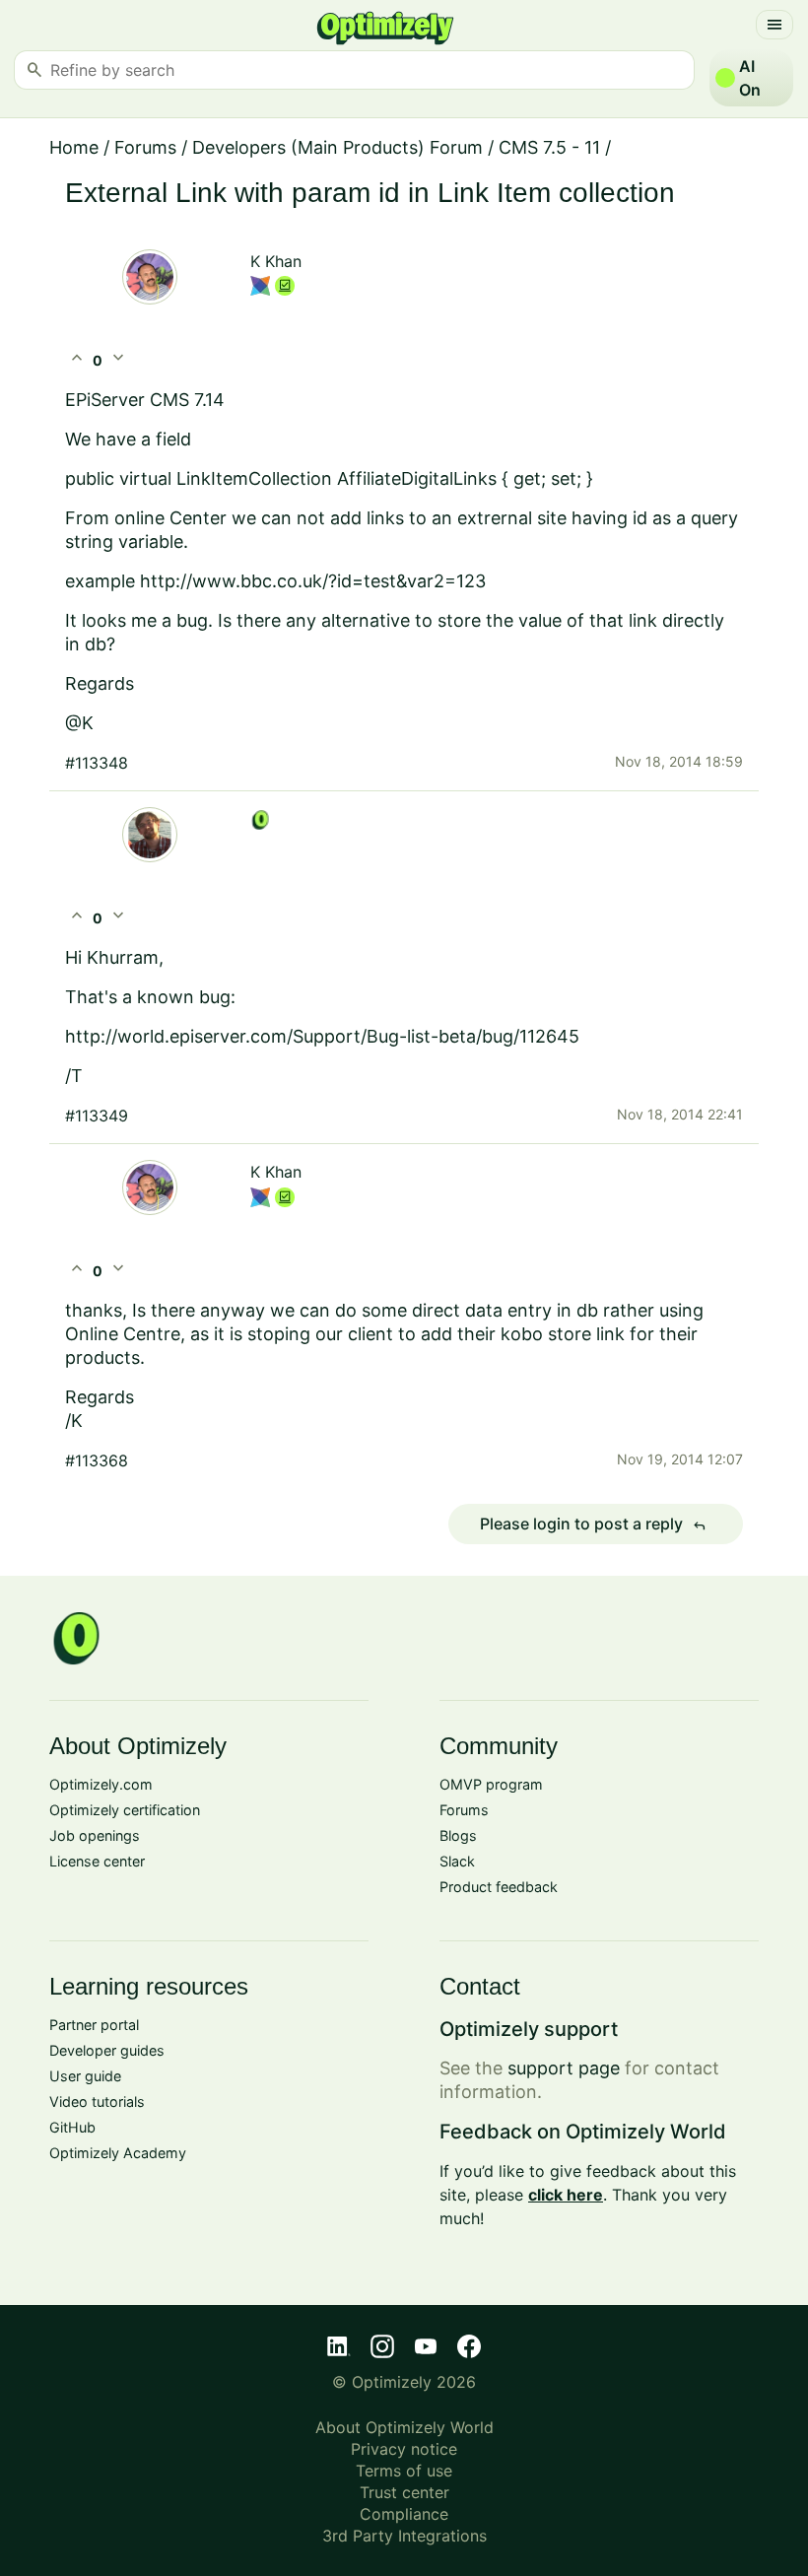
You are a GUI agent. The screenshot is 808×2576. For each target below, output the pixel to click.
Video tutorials (97, 2101)
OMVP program (491, 1784)
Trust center (404, 2492)
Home (74, 147)
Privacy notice (404, 2449)
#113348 (97, 763)
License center (97, 1861)
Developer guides (107, 2050)
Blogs (458, 1835)
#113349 (97, 1116)
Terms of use (404, 2471)
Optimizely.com (101, 1784)
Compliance (404, 2514)
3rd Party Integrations (404, 2536)
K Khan (276, 261)
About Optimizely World (404, 2427)
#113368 (97, 1460)
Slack (457, 1861)
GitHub (72, 2127)
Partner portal (94, 2025)
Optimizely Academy (118, 2153)
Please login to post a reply (593, 1525)
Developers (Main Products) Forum (337, 147)
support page (564, 2068)
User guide (85, 2076)
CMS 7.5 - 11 (549, 147)
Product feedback (499, 1887)
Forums (145, 147)
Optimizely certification (125, 1810)
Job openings (95, 1835)
